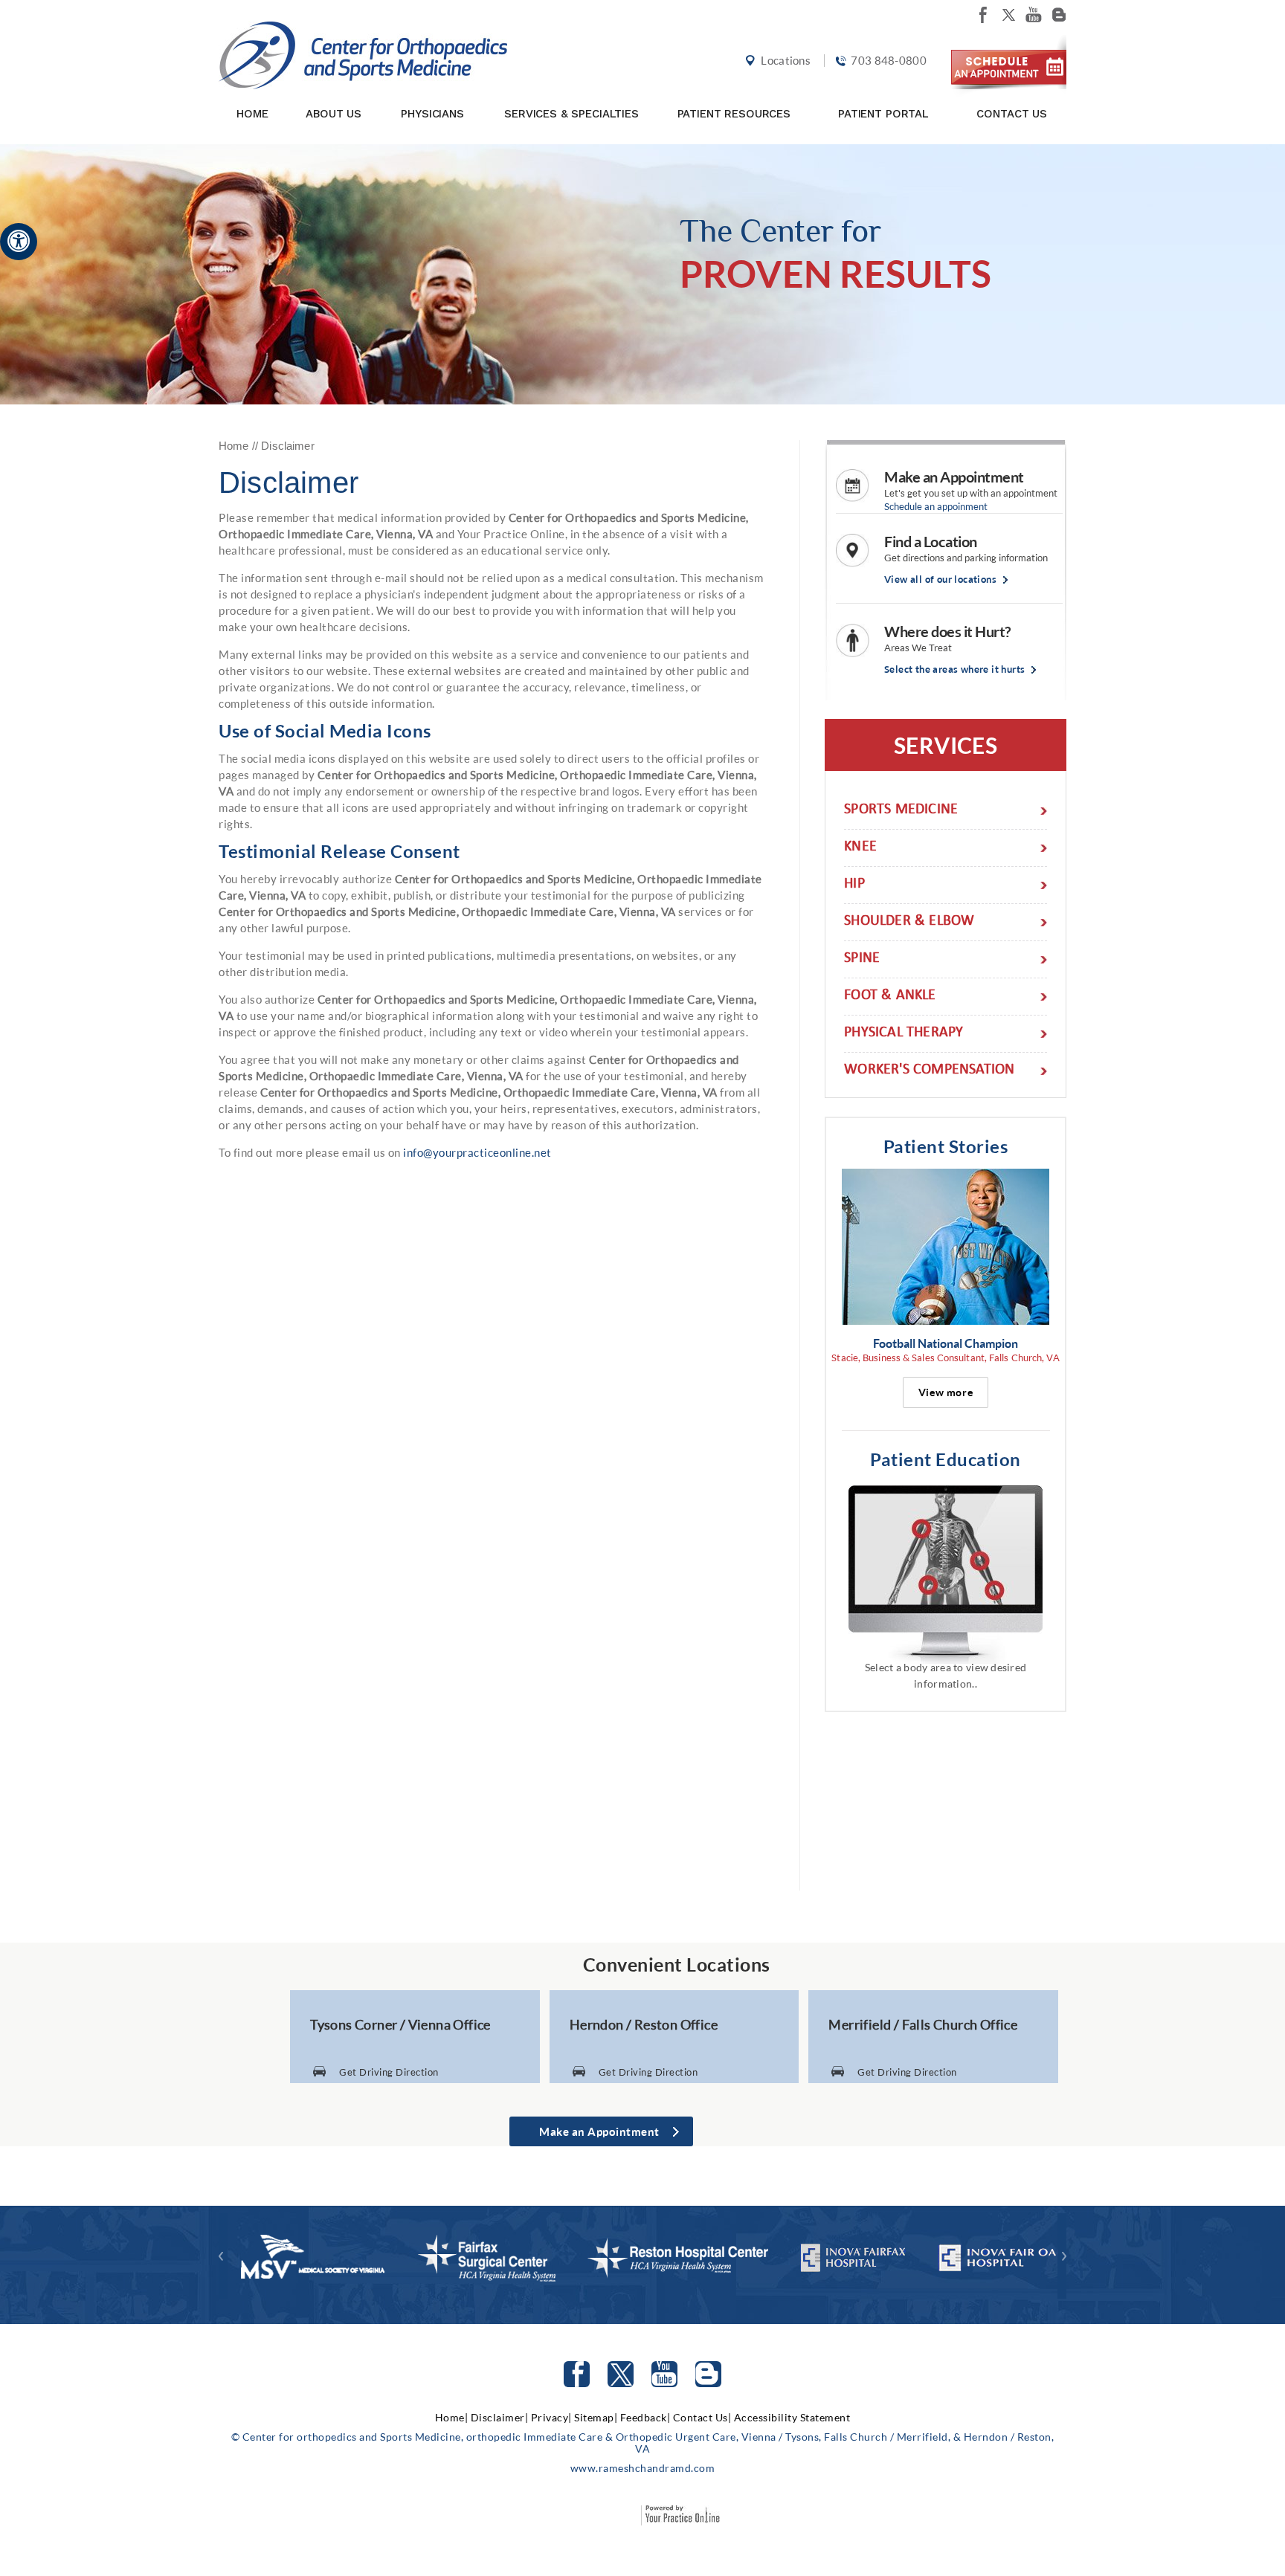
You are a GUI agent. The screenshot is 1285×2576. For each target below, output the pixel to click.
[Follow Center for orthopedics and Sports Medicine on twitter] (1008, 15)
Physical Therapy (904, 1034)
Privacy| (551, 2417)
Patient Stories (946, 1146)
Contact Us (1012, 114)
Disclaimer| (500, 2417)
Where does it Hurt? (947, 631)
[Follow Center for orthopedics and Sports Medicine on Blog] (1059, 15)
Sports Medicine (901, 811)
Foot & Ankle (890, 997)
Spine (862, 959)
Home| (452, 2417)
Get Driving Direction (389, 2072)
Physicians (432, 114)
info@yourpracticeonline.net (477, 1152)
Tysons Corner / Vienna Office (400, 2024)
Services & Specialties (571, 114)
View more (946, 1392)
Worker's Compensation (929, 1071)
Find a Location (931, 541)
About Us (334, 114)
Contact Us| (702, 2417)
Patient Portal (883, 114)
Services (946, 745)
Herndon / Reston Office (644, 2024)
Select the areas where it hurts (954, 669)
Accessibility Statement (792, 2417)
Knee (860, 848)
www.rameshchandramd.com (643, 2468)
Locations (786, 61)
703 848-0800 (889, 61)
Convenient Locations (677, 1964)
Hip (854, 885)
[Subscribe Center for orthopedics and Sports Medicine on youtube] (1034, 15)
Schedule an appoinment (936, 506)
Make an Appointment (954, 477)
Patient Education (946, 1459)
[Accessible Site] (19, 241)
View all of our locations (940, 580)
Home (252, 114)
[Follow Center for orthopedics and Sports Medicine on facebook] (983, 15)
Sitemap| (596, 2417)
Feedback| (645, 2417)
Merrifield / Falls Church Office (923, 2024)
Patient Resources (734, 114)
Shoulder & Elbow (909, 922)
